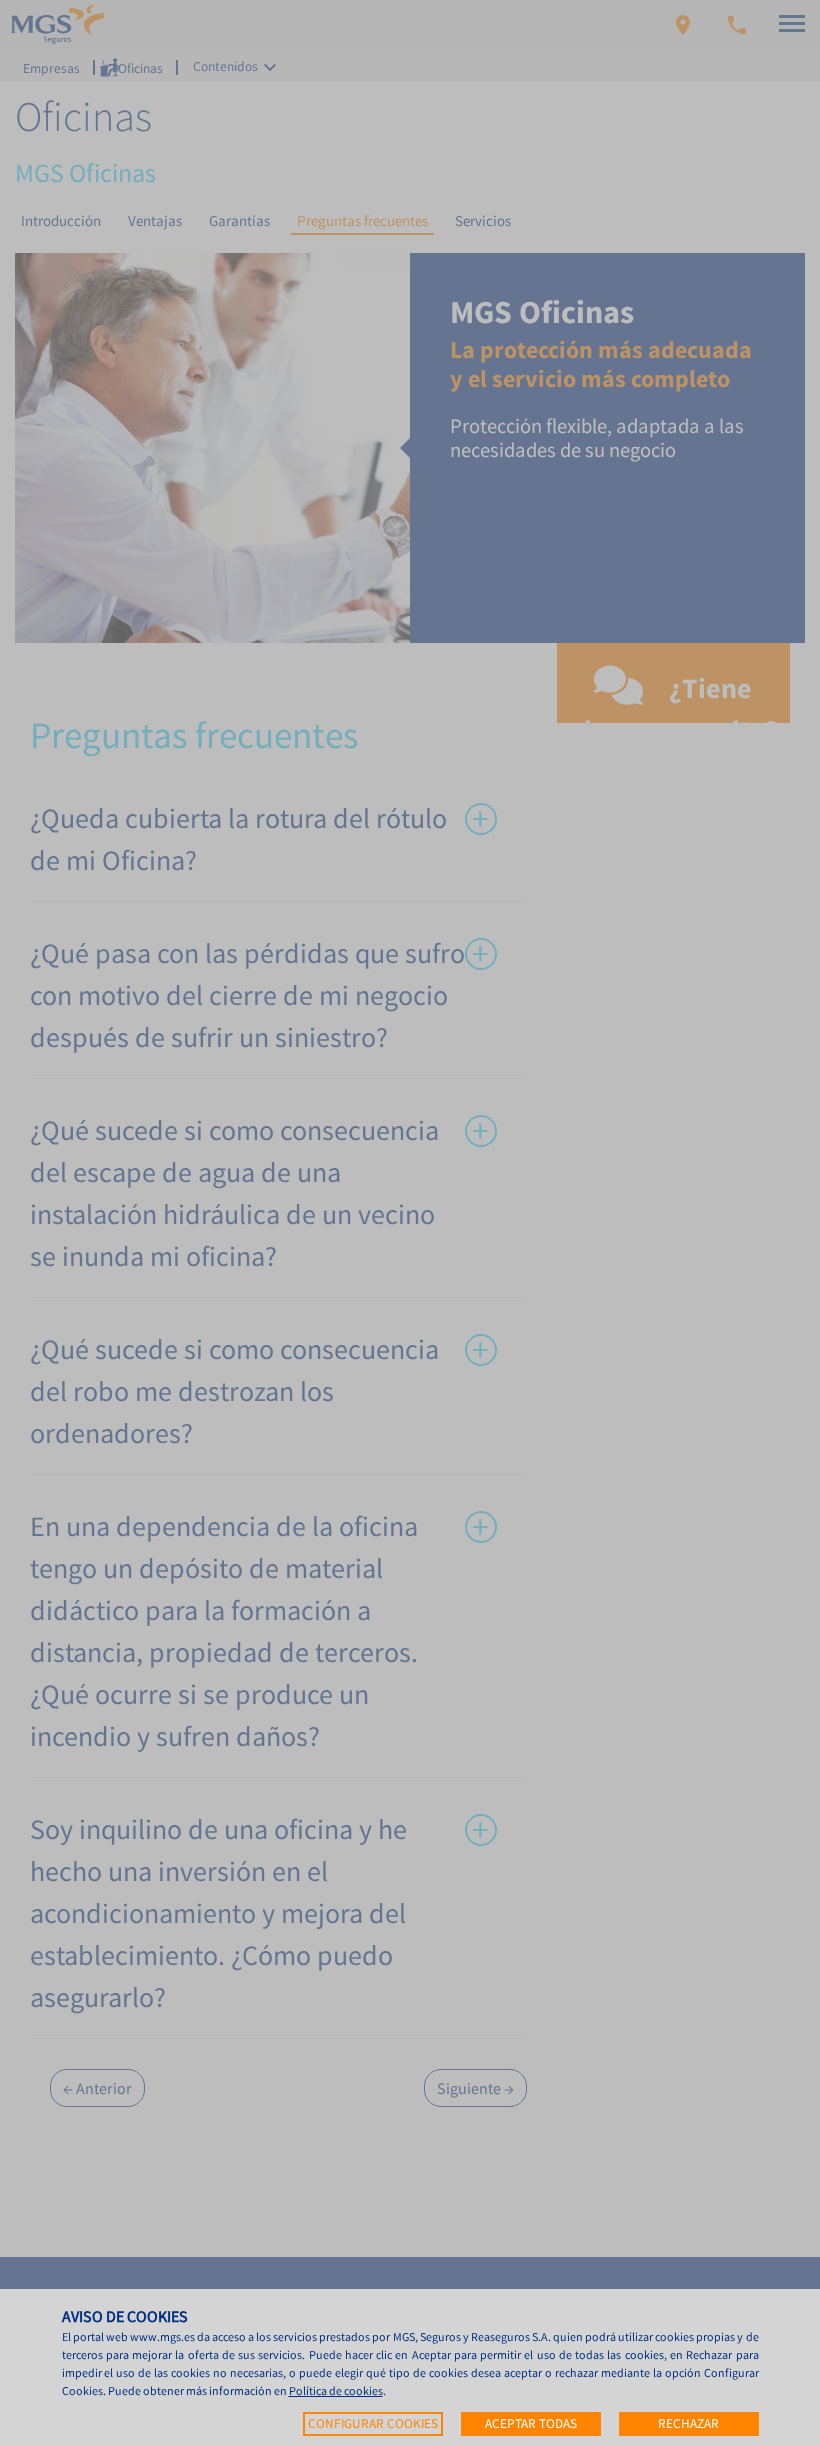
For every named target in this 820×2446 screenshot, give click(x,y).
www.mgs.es (162, 2336)
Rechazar (688, 2423)
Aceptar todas (531, 2423)
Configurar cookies (373, 2423)
